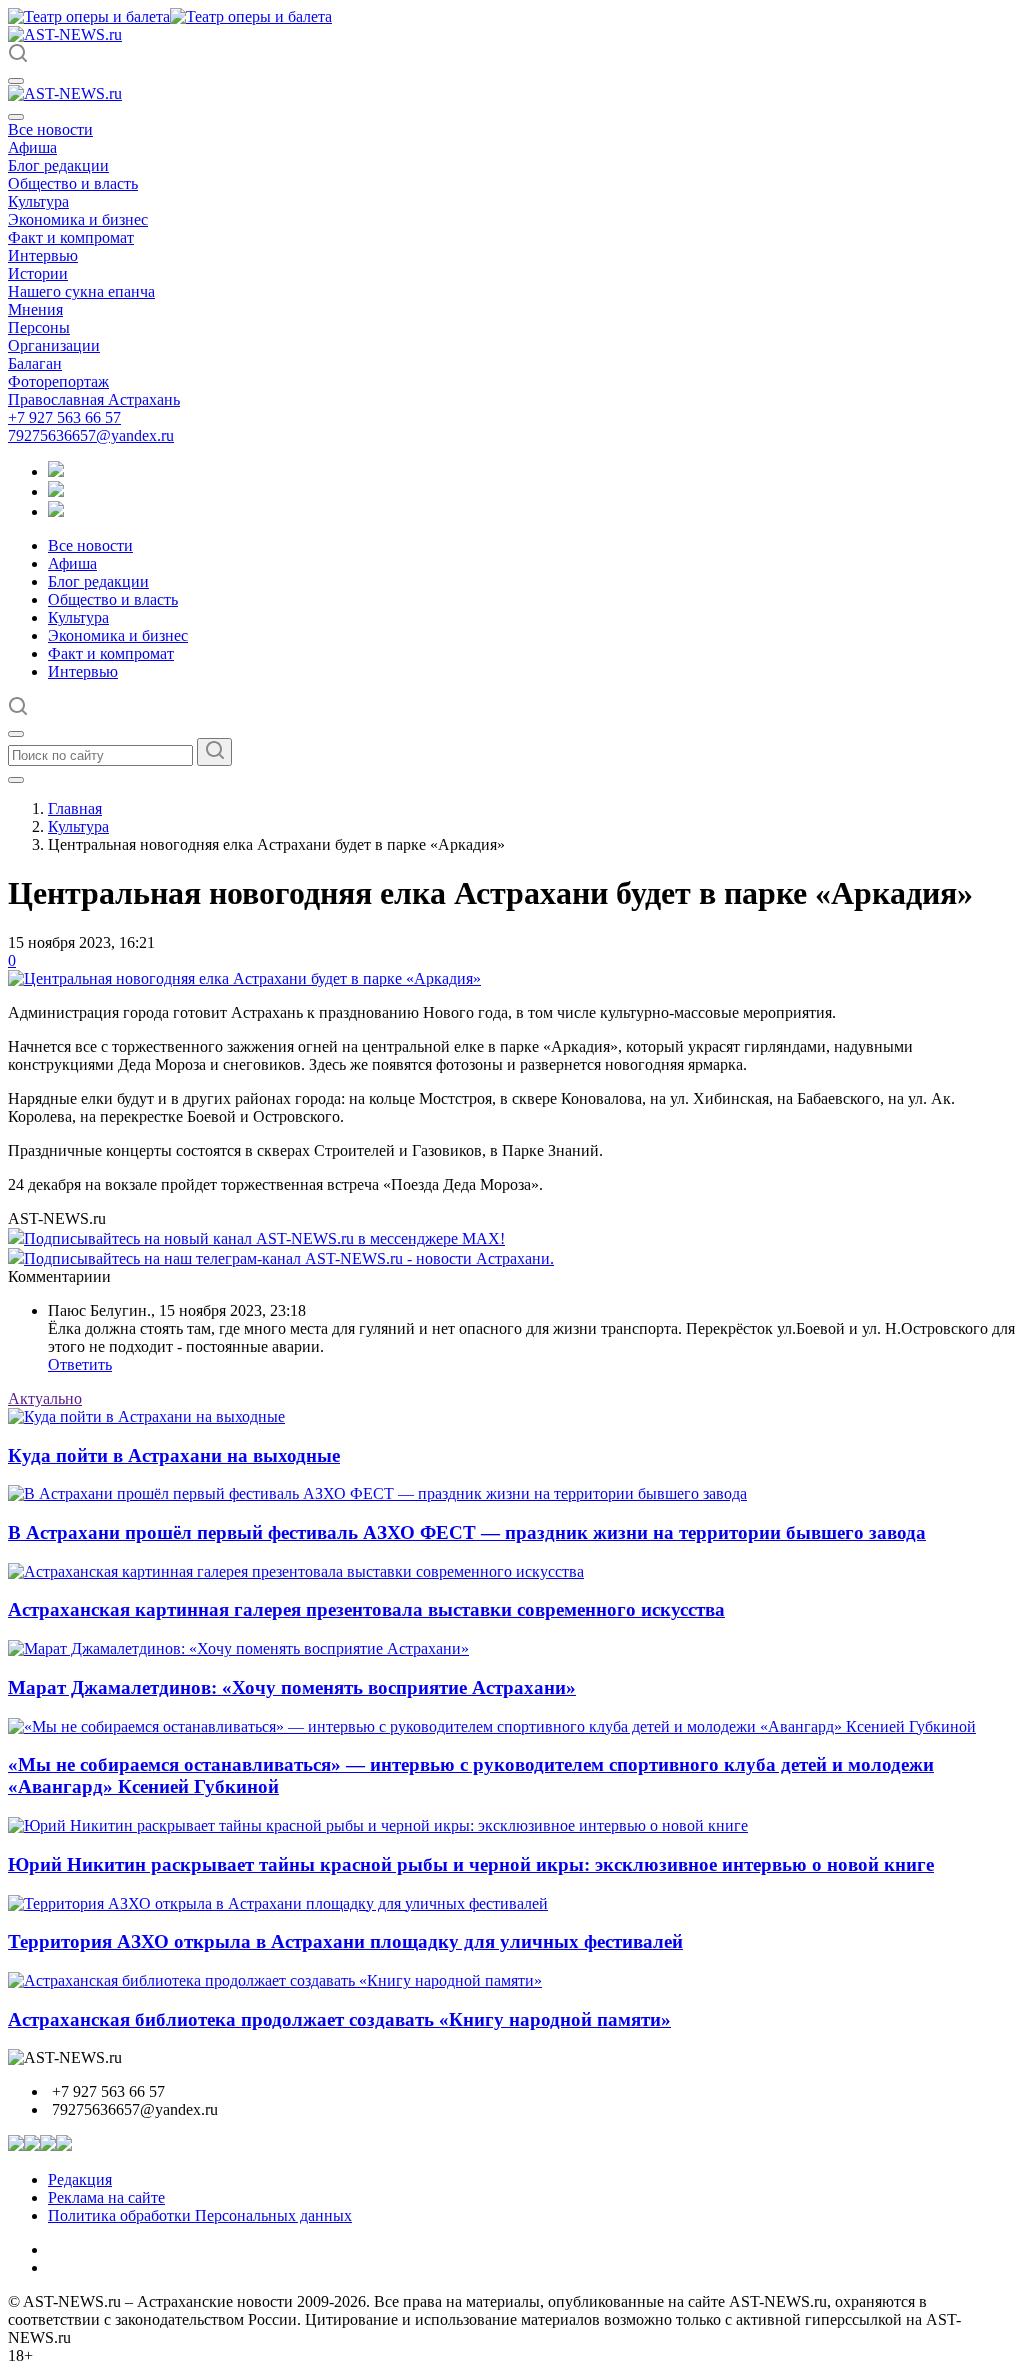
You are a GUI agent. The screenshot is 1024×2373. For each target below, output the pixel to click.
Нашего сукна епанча (81, 291)
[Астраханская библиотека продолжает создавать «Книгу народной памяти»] (275, 1980)
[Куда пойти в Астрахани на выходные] (146, 1416)
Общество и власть (73, 183)
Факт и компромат (71, 237)
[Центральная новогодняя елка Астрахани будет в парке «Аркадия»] (244, 978)
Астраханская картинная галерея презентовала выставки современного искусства (366, 1609)
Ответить (80, 1364)
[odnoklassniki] (56, 491)
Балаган (35, 363)
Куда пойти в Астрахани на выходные (174, 1455)
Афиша (32, 147)
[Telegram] (56, 471)
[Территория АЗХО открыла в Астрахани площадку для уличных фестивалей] (278, 1903)
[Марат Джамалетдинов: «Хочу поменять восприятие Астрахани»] (238, 1648)
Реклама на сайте (106, 2197)
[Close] (16, 117)
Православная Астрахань (94, 399)
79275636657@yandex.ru (91, 435)
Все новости (50, 129)
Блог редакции (58, 165)
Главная (75, 808)
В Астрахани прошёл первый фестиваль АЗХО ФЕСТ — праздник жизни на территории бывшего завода (467, 1532)
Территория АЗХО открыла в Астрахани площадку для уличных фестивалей (345, 1941)
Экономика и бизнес (78, 219)
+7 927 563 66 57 (64, 417)
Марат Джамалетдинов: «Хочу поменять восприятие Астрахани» (292, 1687)
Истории (38, 273)
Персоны (39, 327)
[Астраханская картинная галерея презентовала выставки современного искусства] (296, 1571)
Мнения (35, 309)
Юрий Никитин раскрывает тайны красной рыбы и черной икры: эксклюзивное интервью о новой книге (471, 1864)
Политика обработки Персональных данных (200, 2215)
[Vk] (56, 511)
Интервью (43, 255)
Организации (54, 345)
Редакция (80, 2179)
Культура (38, 201)
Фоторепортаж (58, 381)
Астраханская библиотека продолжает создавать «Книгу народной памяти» (339, 2019)
